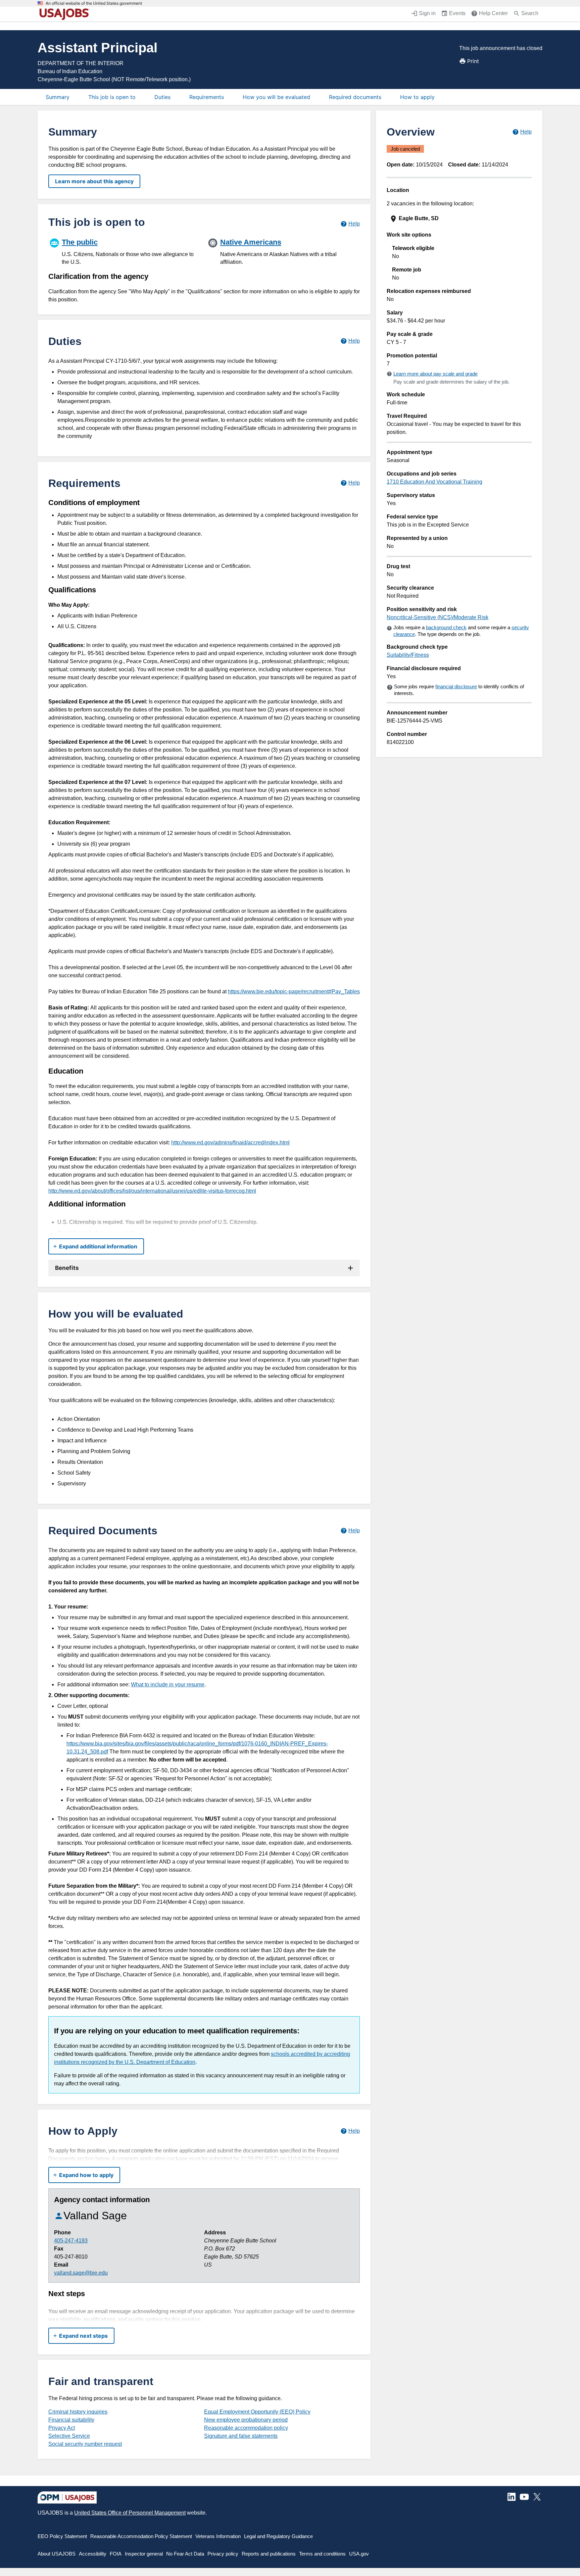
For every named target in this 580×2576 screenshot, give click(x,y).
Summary (58, 97)
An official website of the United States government (94, 3)
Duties (162, 97)
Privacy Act (62, 2428)
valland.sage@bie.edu (81, 2273)
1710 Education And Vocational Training (434, 482)
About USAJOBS (57, 2554)
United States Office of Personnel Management (130, 2513)
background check (446, 627)
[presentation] (460, 219)
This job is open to (112, 97)
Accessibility (93, 2554)
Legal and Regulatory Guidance (278, 2536)
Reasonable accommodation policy (246, 2428)
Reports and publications (269, 2554)
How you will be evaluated (276, 97)
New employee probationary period (246, 2420)
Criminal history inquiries (78, 2412)
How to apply (417, 97)
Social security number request (85, 2444)
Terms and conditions (322, 2554)
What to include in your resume (168, 1685)
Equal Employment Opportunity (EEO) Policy (257, 2412)
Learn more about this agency (94, 181)
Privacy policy (223, 2554)
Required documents (355, 97)
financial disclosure (456, 686)
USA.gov (359, 2554)
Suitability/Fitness (408, 655)
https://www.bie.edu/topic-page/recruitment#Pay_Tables (294, 992)
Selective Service (69, 2436)
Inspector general (144, 2554)
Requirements (207, 97)
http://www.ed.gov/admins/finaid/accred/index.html (230, 1143)
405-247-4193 (71, 2241)
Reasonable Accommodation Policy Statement (141, 2536)
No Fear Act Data (185, 2554)
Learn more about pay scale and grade (436, 374)
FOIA (116, 2554)
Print (473, 61)
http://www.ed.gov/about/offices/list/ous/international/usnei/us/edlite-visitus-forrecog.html (152, 1191)
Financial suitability (71, 2420)
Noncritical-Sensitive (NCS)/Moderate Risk (438, 617)
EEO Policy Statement (62, 2536)
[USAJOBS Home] (66, 14)
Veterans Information (218, 2536)
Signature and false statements (241, 2436)
